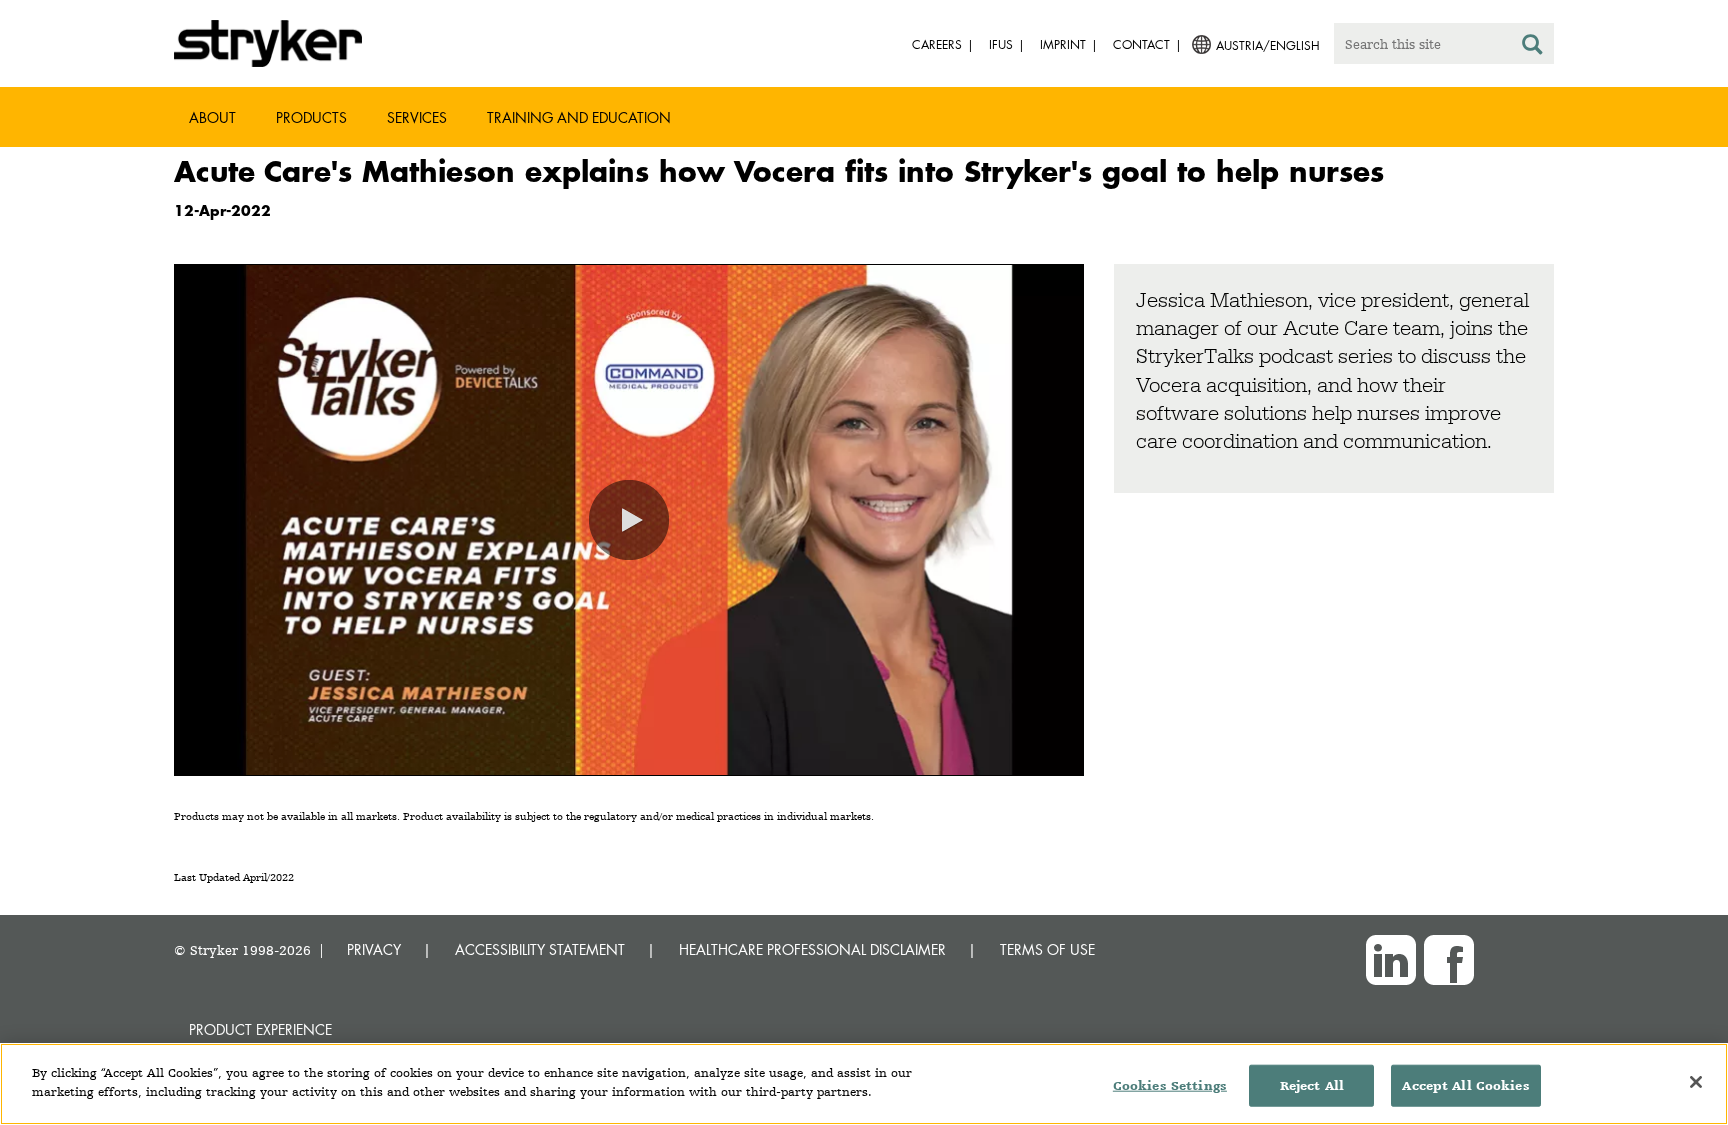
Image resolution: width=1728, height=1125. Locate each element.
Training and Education (579, 117)
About (212, 117)
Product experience (260, 1029)
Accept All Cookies (1465, 1085)
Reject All (1312, 1085)
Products (311, 117)
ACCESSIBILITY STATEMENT (540, 949)
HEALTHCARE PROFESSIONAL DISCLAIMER (812, 949)
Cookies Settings (1170, 1085)
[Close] (1696, 1082)
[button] (629, 520)
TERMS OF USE (1047, 949)
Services (417, 117)
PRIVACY (374, 949)
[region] (864, 1084)
